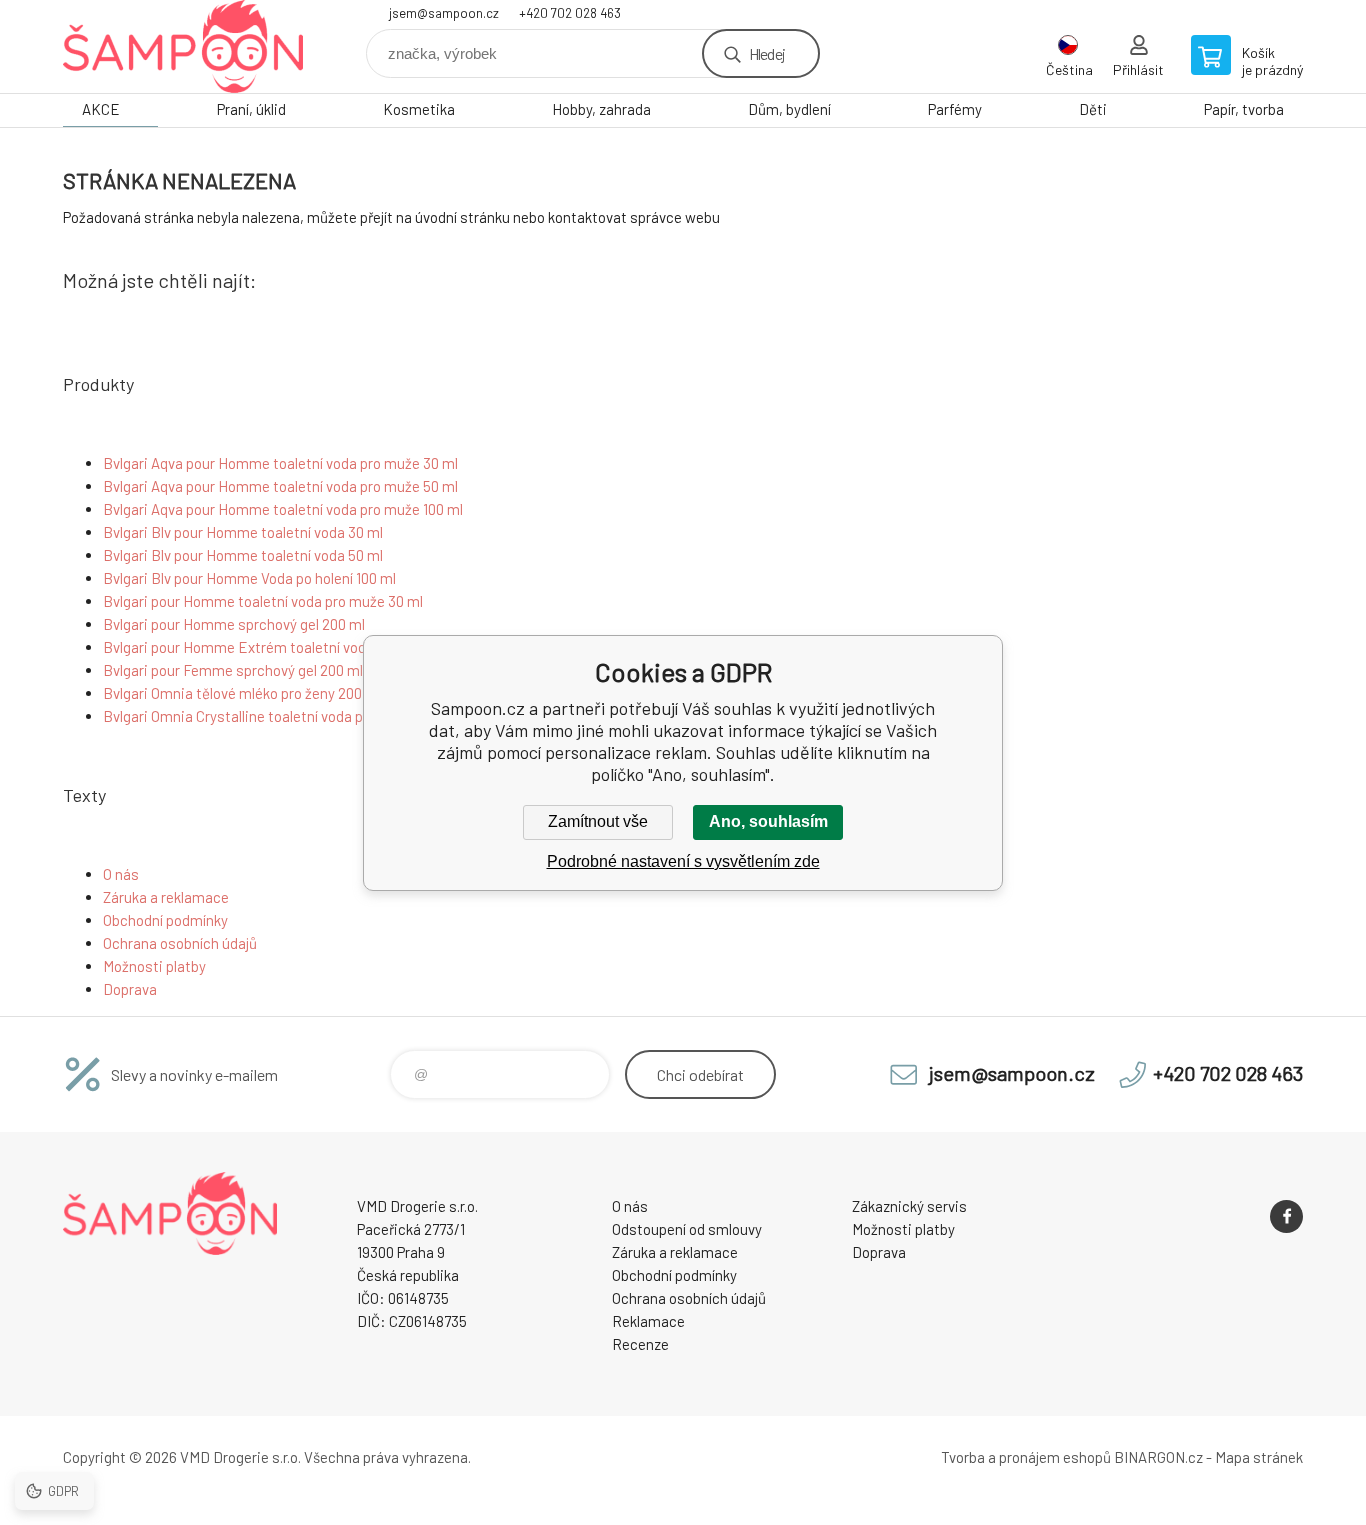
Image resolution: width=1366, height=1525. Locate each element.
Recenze (640, 1344)
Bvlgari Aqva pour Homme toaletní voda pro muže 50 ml (280, 486)
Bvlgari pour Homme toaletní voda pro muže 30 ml (263, 601)
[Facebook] (1286, 1216)
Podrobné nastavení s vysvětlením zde (683, 861)
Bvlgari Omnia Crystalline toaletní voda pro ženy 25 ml (275, 716)
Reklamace (648, 1321)
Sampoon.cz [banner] (183, 46)
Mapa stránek (1259, 1457)
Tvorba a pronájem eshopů (1026, 1457)
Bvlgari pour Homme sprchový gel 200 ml (234, 624)
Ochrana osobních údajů (180, 943)
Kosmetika (419, 109)
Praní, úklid (251, 109)
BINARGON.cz (1158, 1457)
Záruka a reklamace (166, 897)
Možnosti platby (154, 966)
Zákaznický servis (909, 1206)
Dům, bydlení (789, 109)
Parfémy (955, 109)
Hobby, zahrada (601, 109)
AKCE (101, 109)
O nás (121, 874)
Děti (1093, 109)
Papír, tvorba (1244, 109)
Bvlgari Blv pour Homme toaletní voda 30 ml (243, 532)
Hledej (767, 53)
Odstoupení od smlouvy (687, 1229)
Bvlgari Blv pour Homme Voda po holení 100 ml (249, 578)
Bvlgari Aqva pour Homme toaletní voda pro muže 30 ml (280, 463)
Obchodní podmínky (165, 920)
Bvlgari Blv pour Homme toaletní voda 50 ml (243, 555)
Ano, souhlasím (768, 821)
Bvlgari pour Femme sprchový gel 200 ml (233, 670)
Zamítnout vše (598, 821)
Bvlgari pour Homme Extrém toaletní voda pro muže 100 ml (291, 647)
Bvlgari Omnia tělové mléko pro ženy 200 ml (242, 693)
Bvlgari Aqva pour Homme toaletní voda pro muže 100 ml (283, 509)
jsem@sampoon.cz (444, 13)
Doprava (130, 989)
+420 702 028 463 (570, 13)
